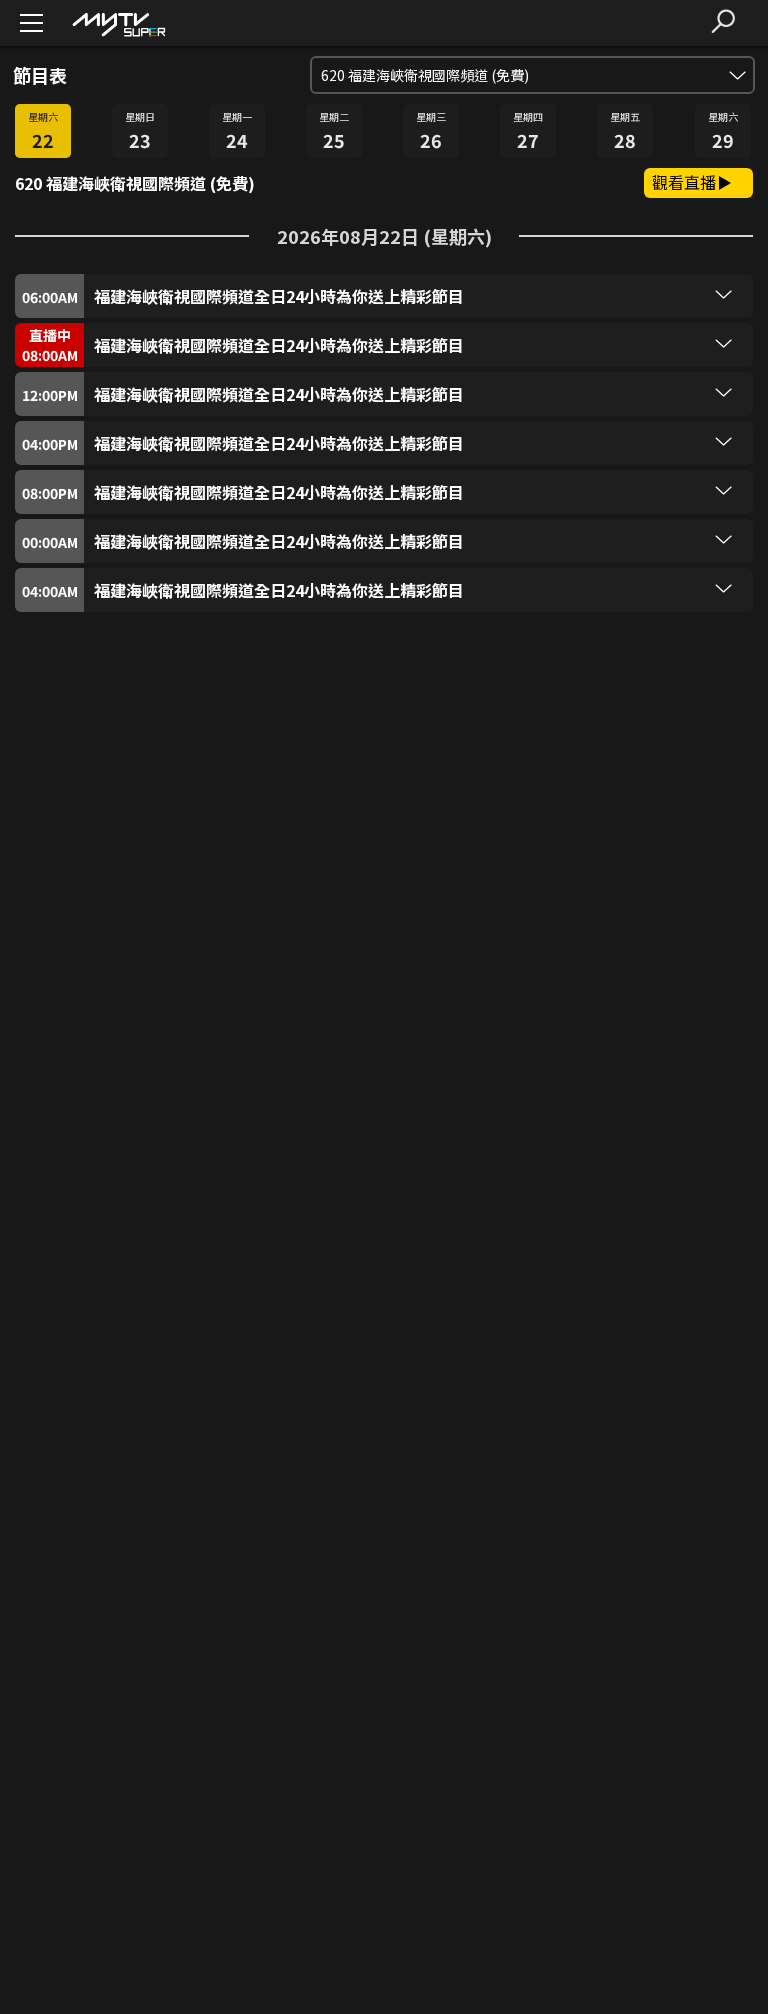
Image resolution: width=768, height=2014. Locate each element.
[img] (118, 23)
